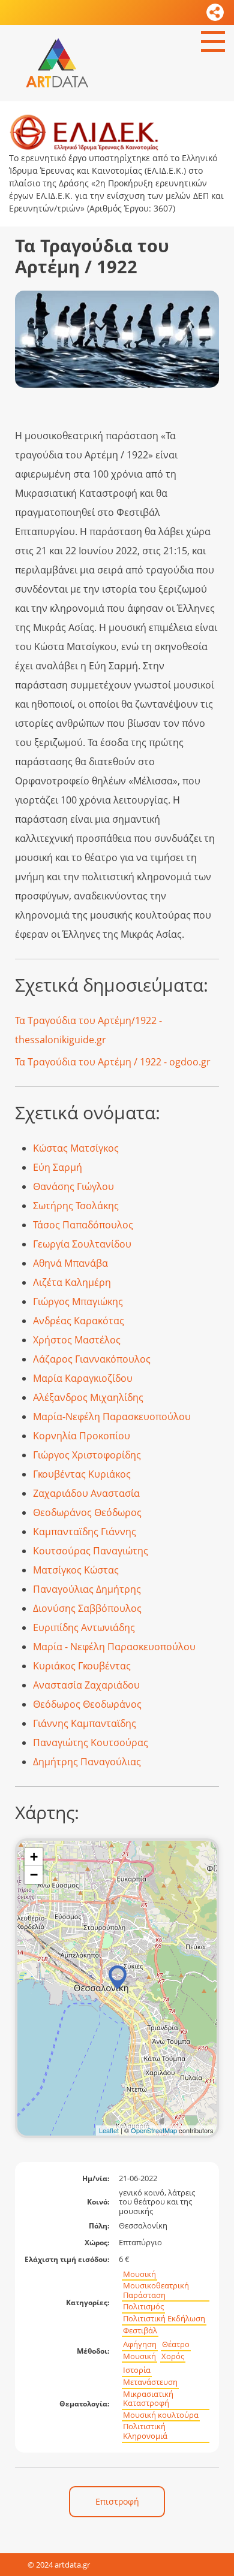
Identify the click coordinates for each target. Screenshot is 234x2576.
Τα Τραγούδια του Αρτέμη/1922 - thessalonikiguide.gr (88, 1030)
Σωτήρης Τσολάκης (76, 1206)
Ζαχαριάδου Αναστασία (86, 1493)
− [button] (34, 1875)
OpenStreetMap (154, 2130)
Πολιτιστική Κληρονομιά (145, 2431)
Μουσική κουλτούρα (161, 2415)
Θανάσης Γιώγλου (73, 1186)
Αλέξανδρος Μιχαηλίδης (88, 1397)
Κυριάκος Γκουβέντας (82, 1666)
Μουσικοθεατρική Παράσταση (156, 2290)
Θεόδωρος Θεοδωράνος (87, 1704)
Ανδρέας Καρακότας (79, 1321)
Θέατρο (176, 2344)
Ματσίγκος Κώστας (76, 1570)
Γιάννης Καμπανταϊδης (85, 1723)
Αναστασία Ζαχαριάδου (86, 1685)
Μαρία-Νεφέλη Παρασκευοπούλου (112, 1417)
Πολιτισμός (143, 2307)
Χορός (173, 2356)
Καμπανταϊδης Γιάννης (85, 1532)
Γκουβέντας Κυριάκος (82, 1474)
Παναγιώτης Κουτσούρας (91, 1743)
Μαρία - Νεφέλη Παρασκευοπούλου (114, 1647)
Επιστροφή (117, 2501)
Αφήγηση (140, 2344)
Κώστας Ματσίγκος (76, 1148)
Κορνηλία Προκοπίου (82, 1436)
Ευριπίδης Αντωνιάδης (84, 1627)
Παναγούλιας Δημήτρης (87, 1589)
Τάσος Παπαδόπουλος (83, 1225)
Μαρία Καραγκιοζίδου (83, 1378)
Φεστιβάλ (140, 2331)
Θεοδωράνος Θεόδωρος (87, 1512)
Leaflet (109, 2130)
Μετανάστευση (150, 2382)
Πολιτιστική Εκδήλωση (164, 2319)
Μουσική (139, 2274)
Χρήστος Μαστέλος (77, 1340)
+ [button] (34, 1857)
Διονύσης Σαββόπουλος (87, 1608)
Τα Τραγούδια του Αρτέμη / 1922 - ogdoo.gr (113, 1062)
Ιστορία (137, 2370)
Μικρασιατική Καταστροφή (148, 2399)
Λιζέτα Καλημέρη (72, 1282)
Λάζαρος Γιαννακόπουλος (92, 1359)
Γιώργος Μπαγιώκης (78, 1301)
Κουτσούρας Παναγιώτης (91, 1551)
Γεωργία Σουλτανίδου (82, 1244)
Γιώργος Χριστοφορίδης (87, 1455)
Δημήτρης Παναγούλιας (87, 1762)
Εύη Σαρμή (58, 1167)
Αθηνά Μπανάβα (70, 1263)
